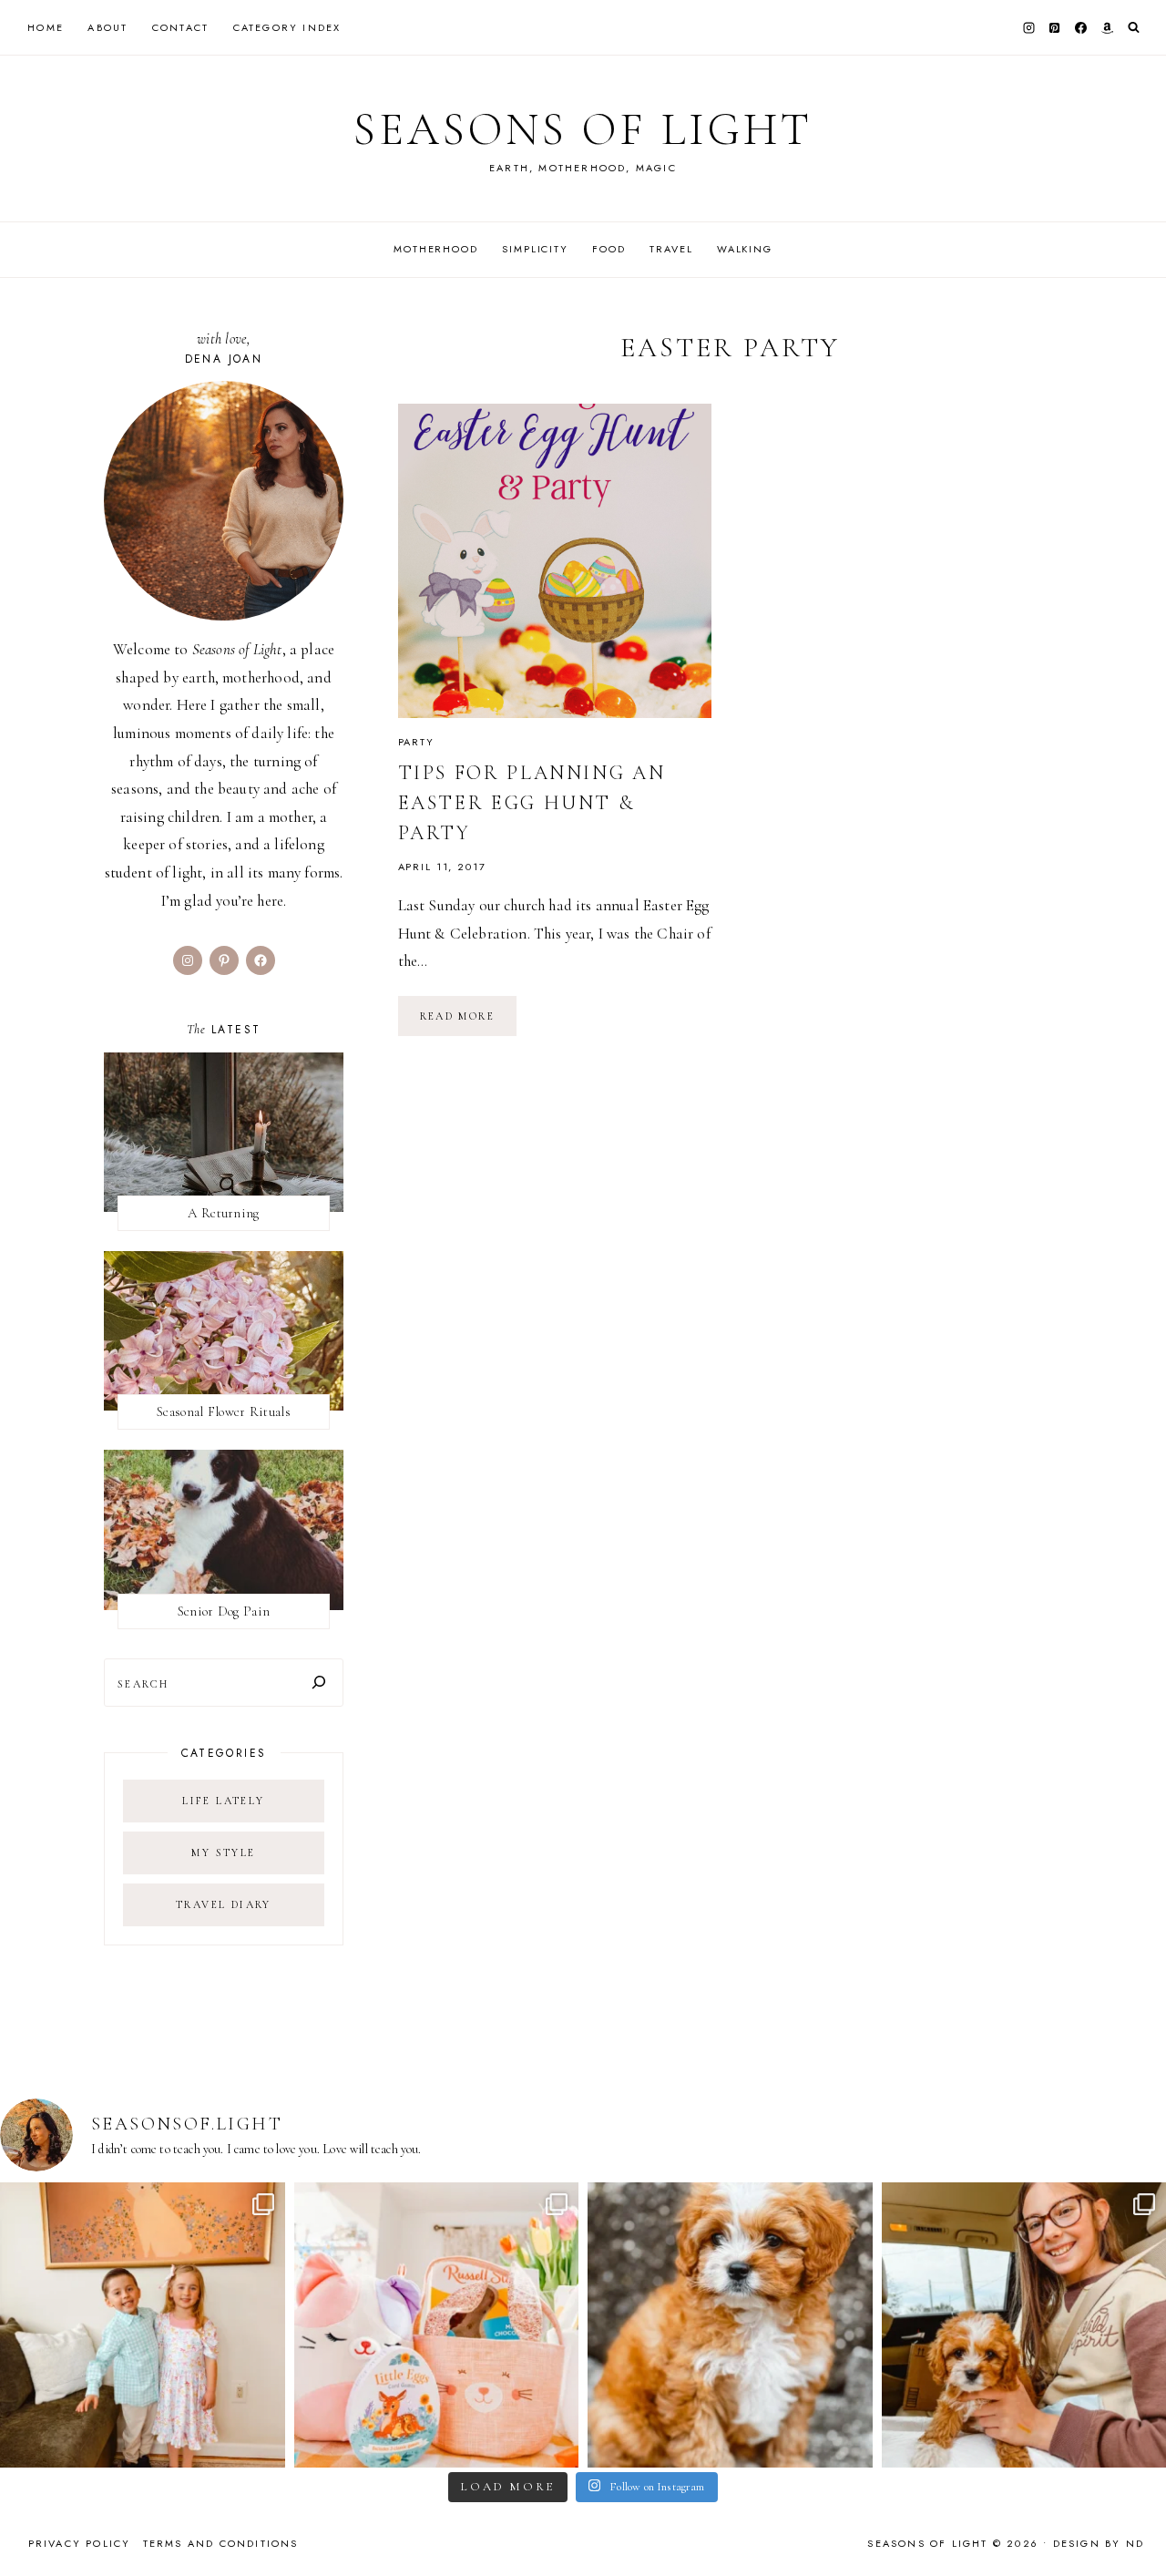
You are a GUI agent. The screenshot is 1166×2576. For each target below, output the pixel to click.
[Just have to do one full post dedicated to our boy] (730, 2325)
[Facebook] (1081, 27)
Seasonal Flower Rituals (224, 1411)
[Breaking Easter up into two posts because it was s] (437, 2325)
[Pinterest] (1055, 27)
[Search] (319, 1683)
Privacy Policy (80, 2543)
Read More (469, 1022)
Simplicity (535, 249)
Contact (180, 27)
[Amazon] (1107, 27)
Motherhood (436, 249)
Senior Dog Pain (224, 1611)
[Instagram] (1028, 27)
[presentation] (555, 561)
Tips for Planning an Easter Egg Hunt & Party (532, 803)
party (416, 742)
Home (46, 27)
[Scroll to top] (1135, 2526)
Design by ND (1099, 2543)
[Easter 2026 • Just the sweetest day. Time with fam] (143, 2325)
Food (609, 249)
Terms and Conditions (221, 2543)
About (107, 27)
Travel (671, 249)
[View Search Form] (1134, 28)
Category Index (287, 27)
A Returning (223, 1213)
